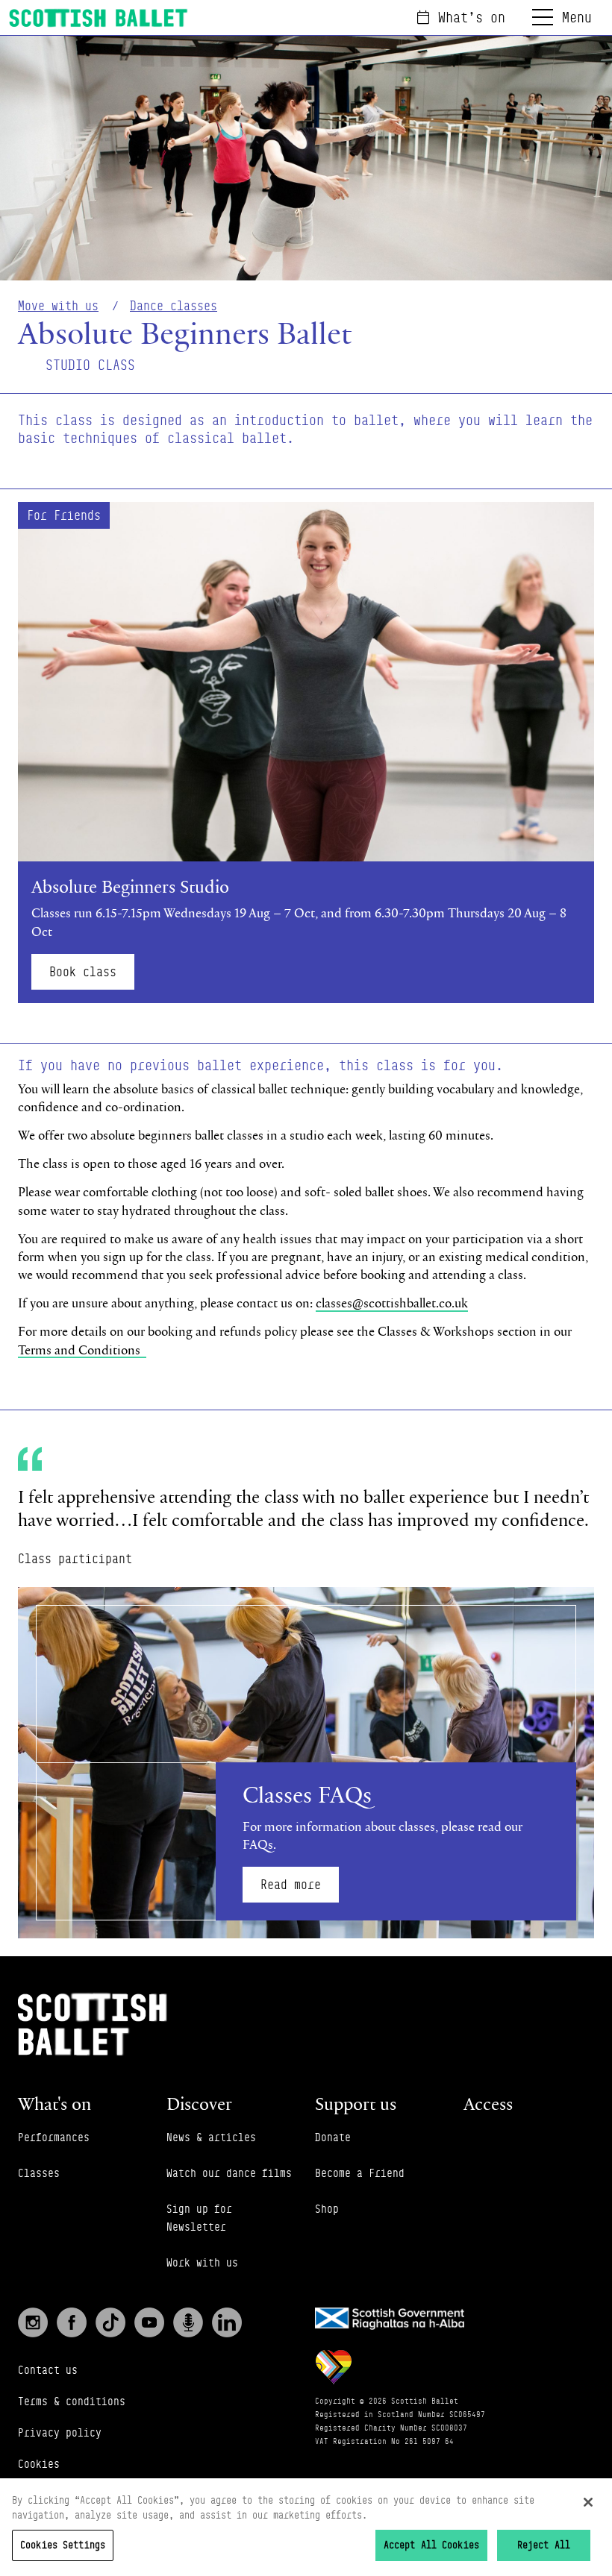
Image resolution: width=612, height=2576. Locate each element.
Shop (327, 2209)
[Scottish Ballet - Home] (99, 18)
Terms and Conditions (82, 1350)
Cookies (39, 2464)
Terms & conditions (72, 2401)
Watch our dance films (229, 2173)
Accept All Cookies (431, 2545)
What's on (472, 17)
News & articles (211, 2137)
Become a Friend (360, 2173)
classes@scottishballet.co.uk (392, 1303)
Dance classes (174, 306)
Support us (356, 2103)
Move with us (58, 306)
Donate (333, 2137)
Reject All (544, 2545)
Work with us (202, 2262)
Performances (54, 2137)
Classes (39, 2173)
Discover (199, 2103)
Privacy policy (60, 2432)
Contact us (48, 2370)
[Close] (588, 2502)
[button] (306, 753)
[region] (306, 2527)
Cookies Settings (63, 2545)
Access (488, 2103)
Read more (291, 1885)
